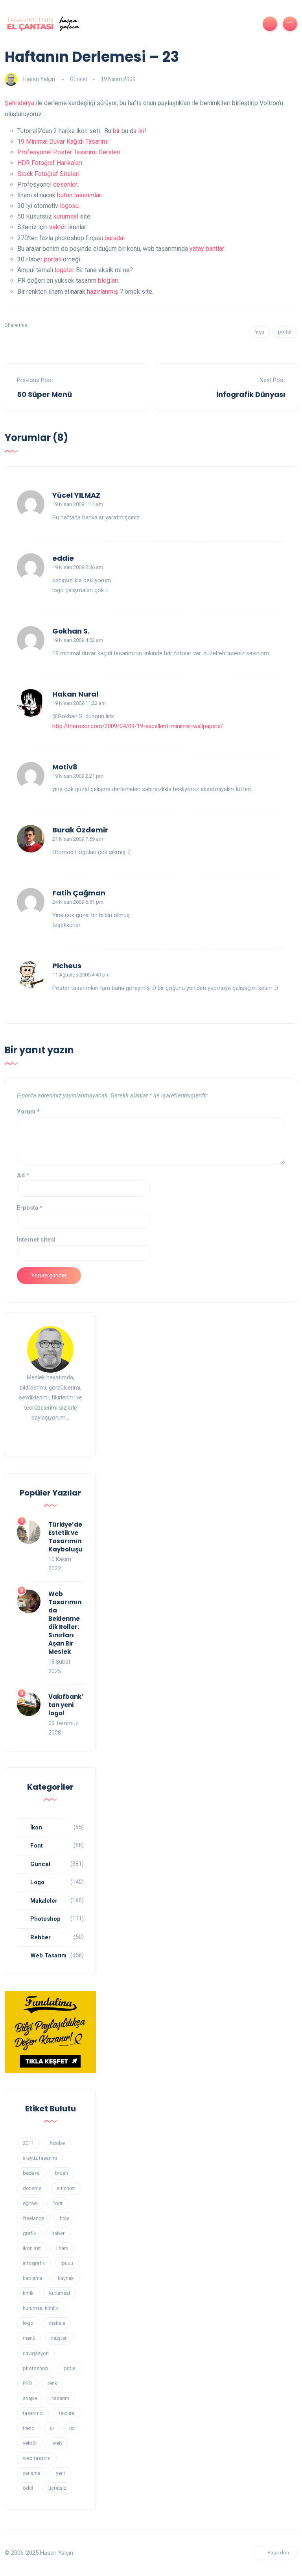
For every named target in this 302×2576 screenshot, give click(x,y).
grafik (29, 2233)
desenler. (66, 184)
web (57, 2443)
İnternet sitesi (36, 1240)
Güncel (78, 79)
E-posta (30, 1208)
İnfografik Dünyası (251, 394)
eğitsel (30, 2203)
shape (30, 2398)
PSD (28, 2383)
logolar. (64, 270)
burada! (115, 238)
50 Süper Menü (44, 394)
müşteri (59, 2338)
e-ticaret (66, 2188)
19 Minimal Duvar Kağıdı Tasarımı (63, 142)
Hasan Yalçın (39, 79)
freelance (33, 2218)
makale (57, 2323)
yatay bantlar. (207, 249)
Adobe (57, 2143)
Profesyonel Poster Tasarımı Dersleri (69, 152)
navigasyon (36, 2353)
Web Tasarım (48, 1955)
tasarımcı (33, 2413)
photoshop (36, 2368)
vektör (58, 227)
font (58, 2203)
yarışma (32, 2473)
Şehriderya (19, 103)
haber (58, 2233)
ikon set (32, 2248)
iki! (142, 131)
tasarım (61, 2398)
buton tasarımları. (80, 195)
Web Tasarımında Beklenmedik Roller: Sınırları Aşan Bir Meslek (65, 1623)
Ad (23, 1175)
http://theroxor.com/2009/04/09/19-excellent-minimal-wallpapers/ (138, 726)
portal (285, 332)
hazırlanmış (102, 292)
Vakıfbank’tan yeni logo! (66, 1705)
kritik (28, 2293)
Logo (37, 1882)
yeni (60, 2473)
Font (37, 1846)
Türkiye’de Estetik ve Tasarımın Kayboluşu (65, 1537)
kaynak (66, 2278)
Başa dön (278, 2553)
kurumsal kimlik (41, 2308)
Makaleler (44, 1901)
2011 (28, 2143)
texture (67, 2413)
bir (116, 131)
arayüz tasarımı (40, 2158)
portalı (53, 259)
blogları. (109, 281)
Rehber (41, 1937)
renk (52, 2383)
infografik (34, 2263)
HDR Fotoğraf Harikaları (50, 163)
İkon (36, 1827)
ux (72, 2428)
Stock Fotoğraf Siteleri (48, 174)
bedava (31, 2173)
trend (29, 2428)
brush (62, 2173)
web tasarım (37, 2458)
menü (29, 2338)
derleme (32, 2188)
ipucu (67, 2263)
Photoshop (45, 1919)
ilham (62, 2248)
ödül (28, 2488)
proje (70, 2368)
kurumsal (66, 216)
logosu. (70, 206)
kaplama (33, 2278)
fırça (259, 332)
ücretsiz (57, 2488)
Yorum (28, 1112)
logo (28, 2323)
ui (52, 2428)
